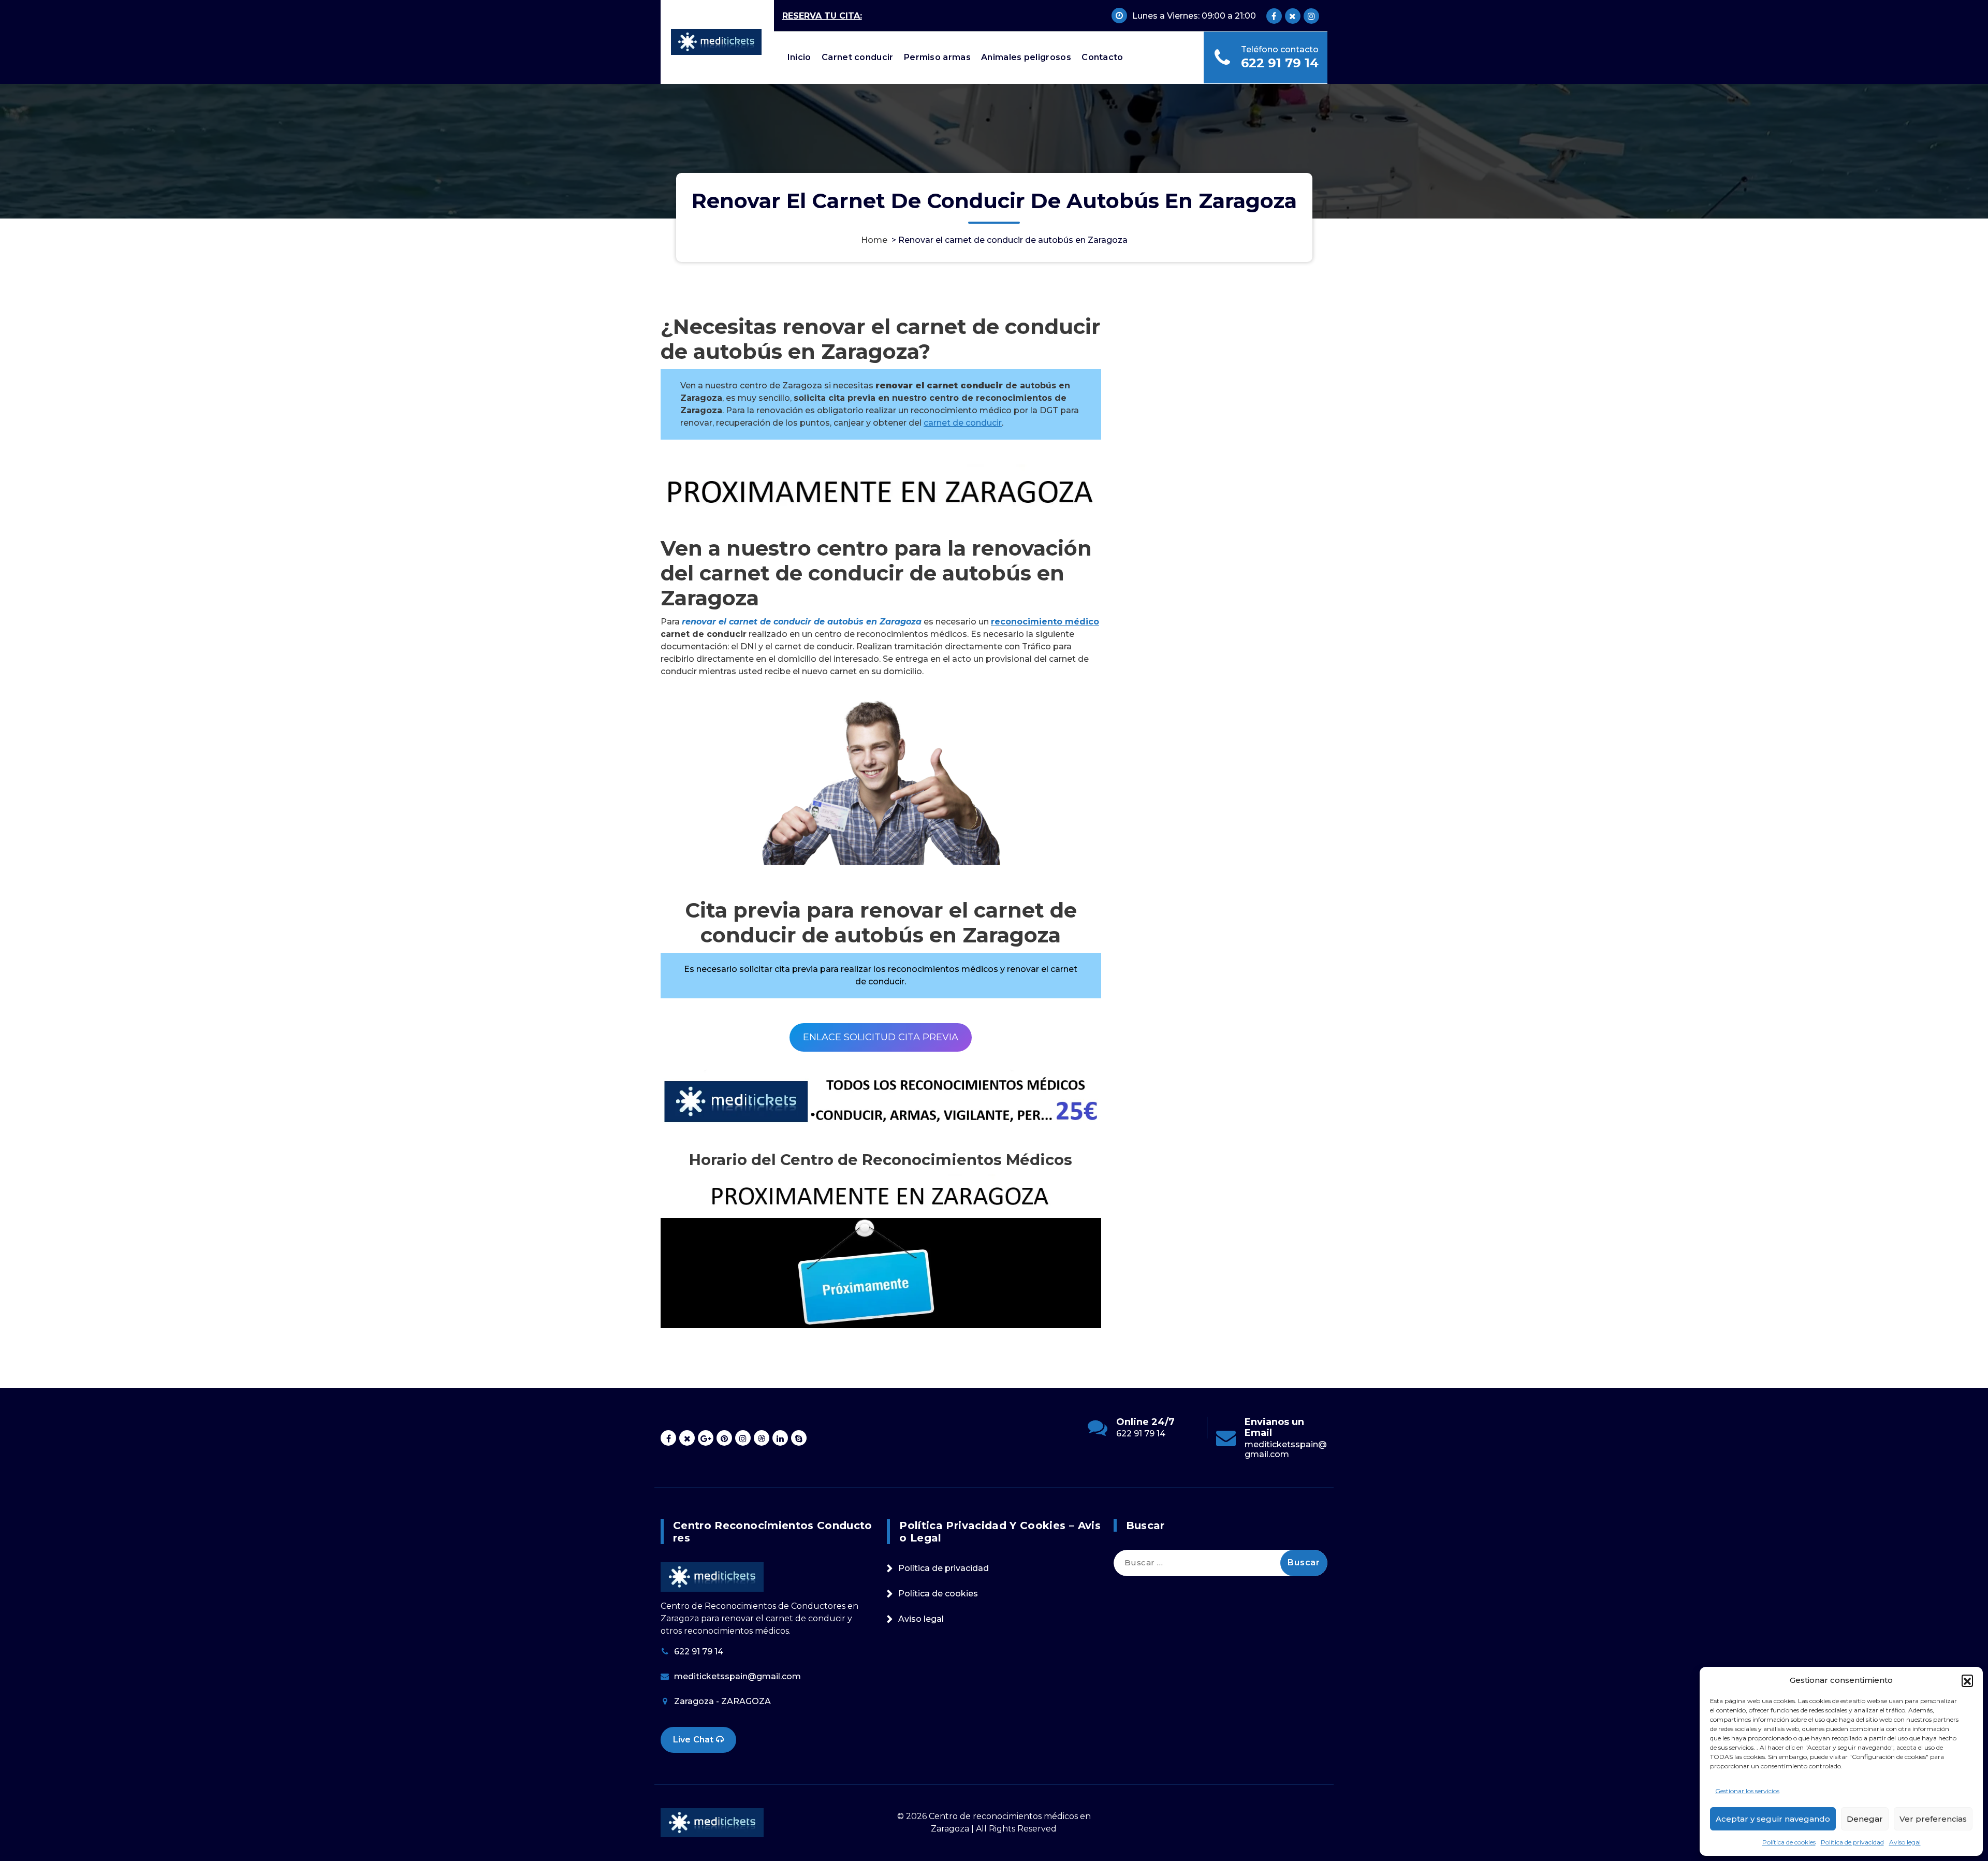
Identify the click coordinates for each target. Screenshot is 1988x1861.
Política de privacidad (1852, 1842)
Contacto (1102, 57)
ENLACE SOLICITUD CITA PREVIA (881, 1037)
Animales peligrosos (1026, 57)
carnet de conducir (963, 423)
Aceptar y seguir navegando (1773, 1819)
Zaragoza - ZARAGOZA (722, 1701)
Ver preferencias (1933, 1819)
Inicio (799, 57)
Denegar (1865, 1819)
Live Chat (695, 1740)
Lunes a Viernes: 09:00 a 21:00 (1194, 16)
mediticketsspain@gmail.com (1158, 1449)
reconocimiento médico (1045, 622)
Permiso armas (937, 57)
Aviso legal (1905, 1842)
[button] (1967, 1680)
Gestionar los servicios (1747, 1791)
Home (874, 240)
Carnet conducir (858, 57)
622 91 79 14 (1280, 63)
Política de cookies (1789, 1842)
